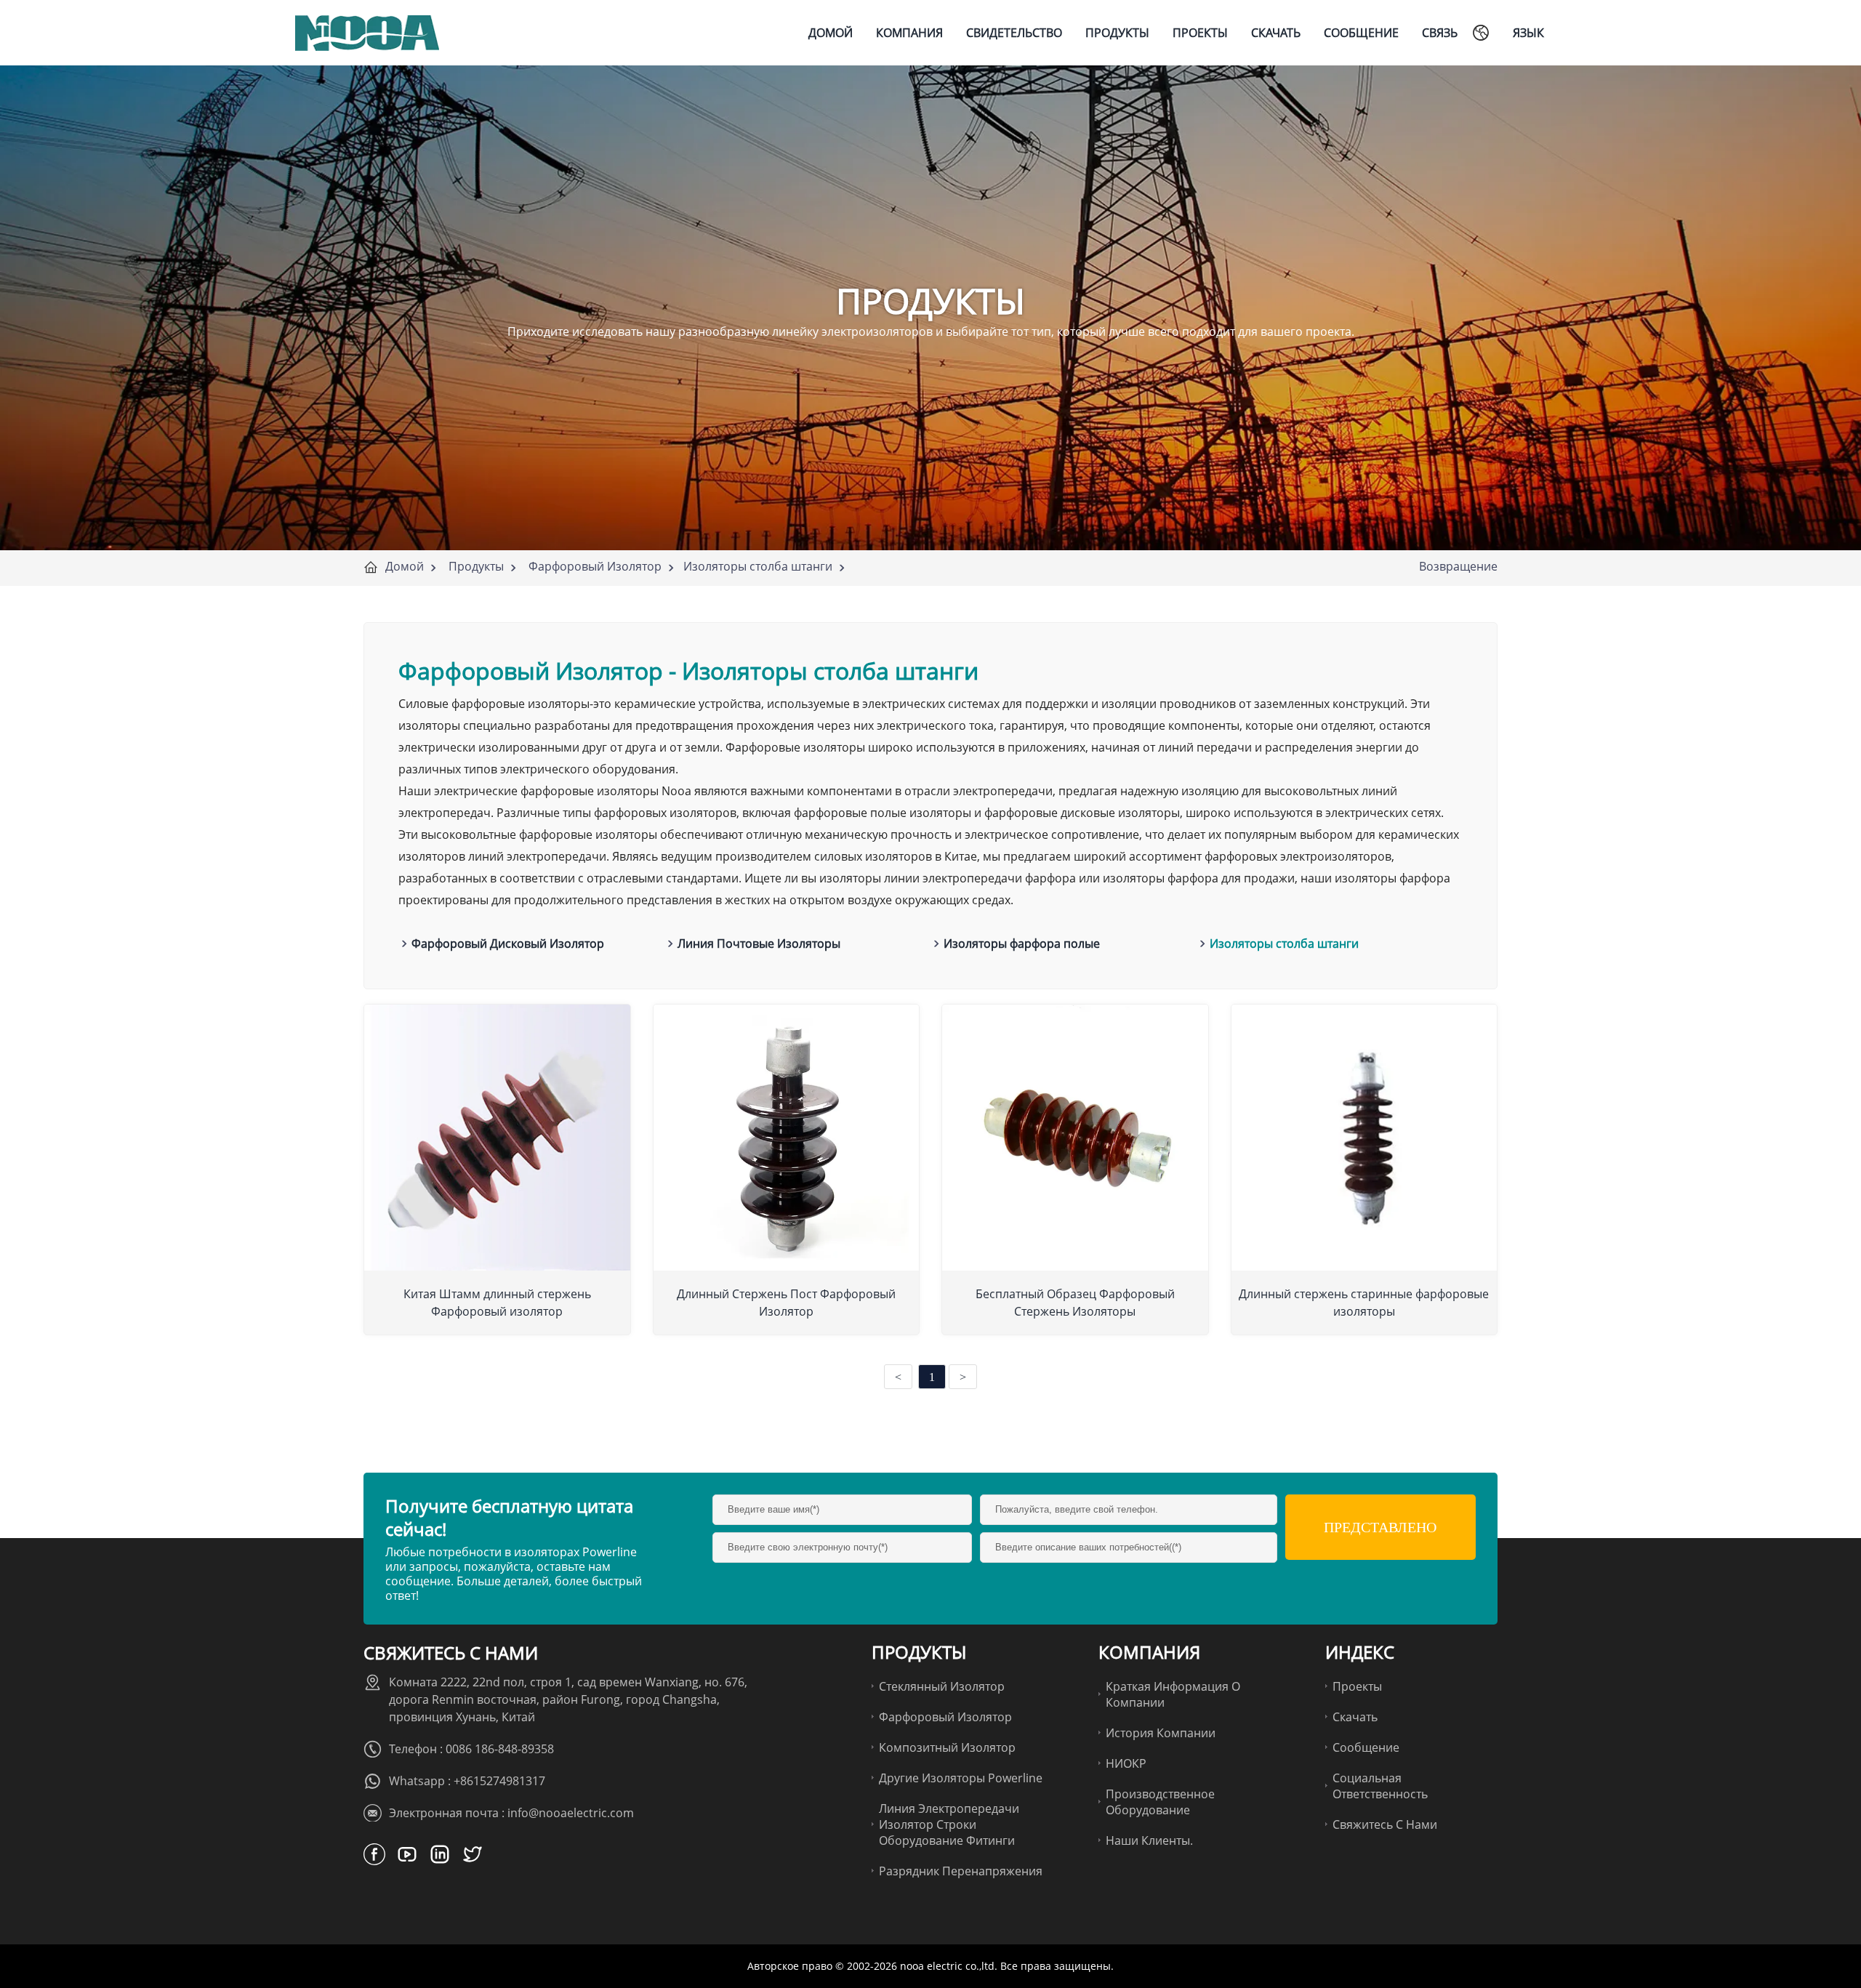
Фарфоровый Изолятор (595, 566)
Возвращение (1458, 566)
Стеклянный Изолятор (942, 1686)
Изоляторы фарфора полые (1022, 943)
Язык (1528, 33)
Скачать (1355, 1717)
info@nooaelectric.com (571, 1813)
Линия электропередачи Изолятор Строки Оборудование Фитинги (949, 1824)
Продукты (476, 566)
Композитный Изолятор (947, 1747)
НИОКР (1126, 1763)
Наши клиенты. (1149, 1840)
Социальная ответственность (1380, 1786)
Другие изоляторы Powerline (961, 1778)
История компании (1161, 1733)
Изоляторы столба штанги (758, 566)
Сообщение (1366, 1747)
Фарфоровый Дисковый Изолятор (508, 943)
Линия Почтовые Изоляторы (759, 943)
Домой (405, 566)
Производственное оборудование (1160, 1802)
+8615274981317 (499, 1781)
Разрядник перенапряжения (961, 1871)
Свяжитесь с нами (1385, 1824)
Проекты (1357, 1686)
